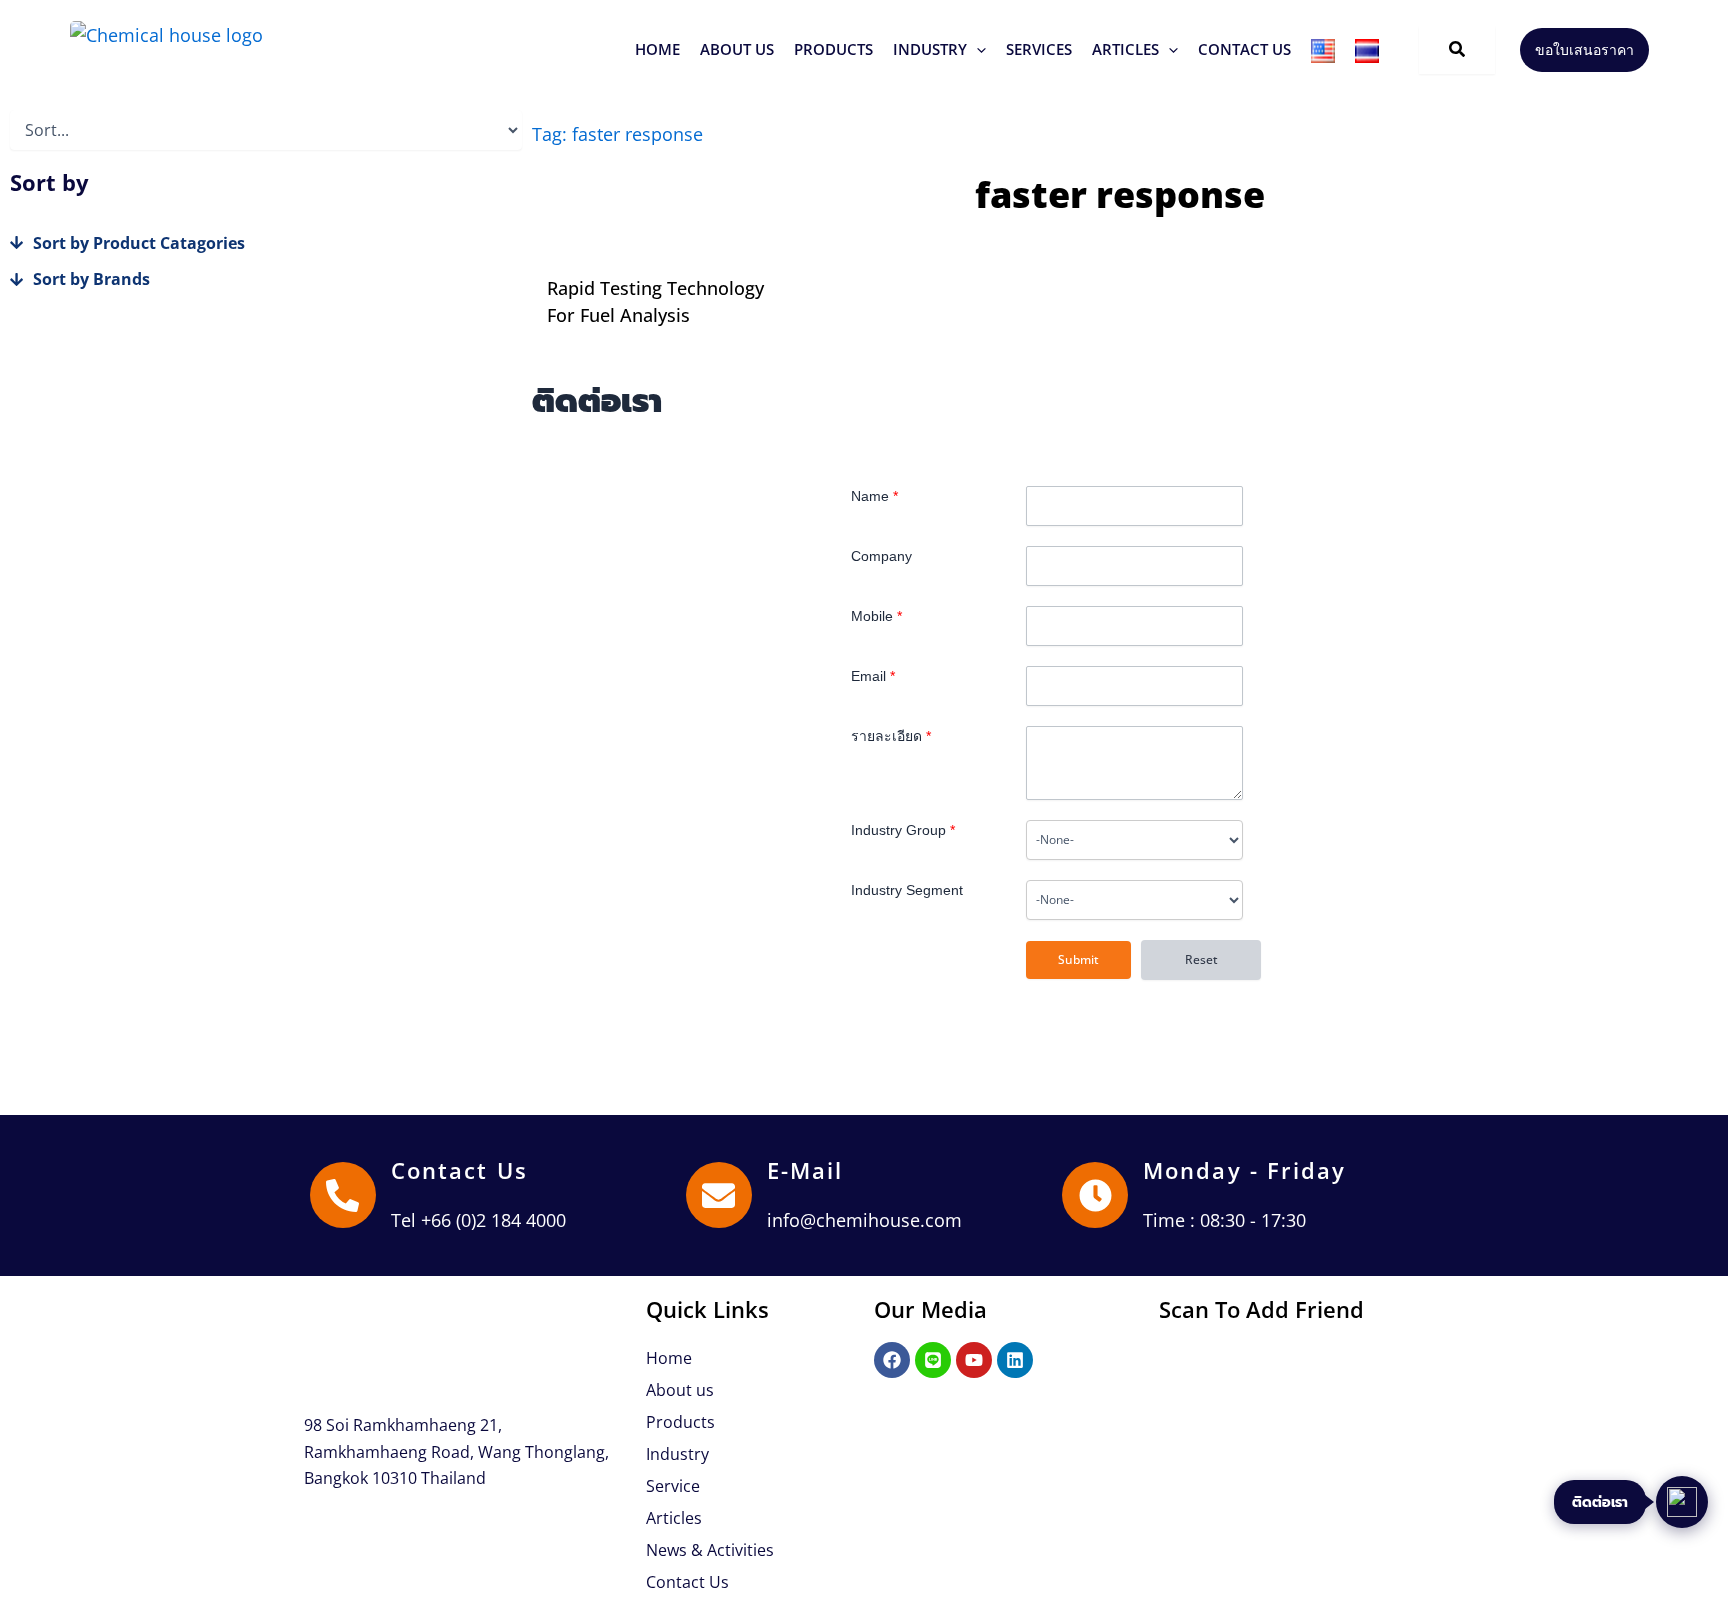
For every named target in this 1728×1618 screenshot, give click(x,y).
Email (873, 676)
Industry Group (903, 830)
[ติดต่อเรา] (1682, 1502)
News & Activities (710, 1550)
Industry (677, 1454)
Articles (674, 1518)
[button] (833, 49)
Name (874, 496)
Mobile (876, 616)
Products (680, 1422)
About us (680, 1390)
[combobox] (1134, 840)
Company (881, 556)
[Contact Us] (343, 1195)
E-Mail (805, 1170)
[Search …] (1457, 50)
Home (669, 1358)
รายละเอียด (891, 736)
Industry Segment (907, 890)
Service (673, 1486)
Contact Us (459, 1170)
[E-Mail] (719, 1195)
